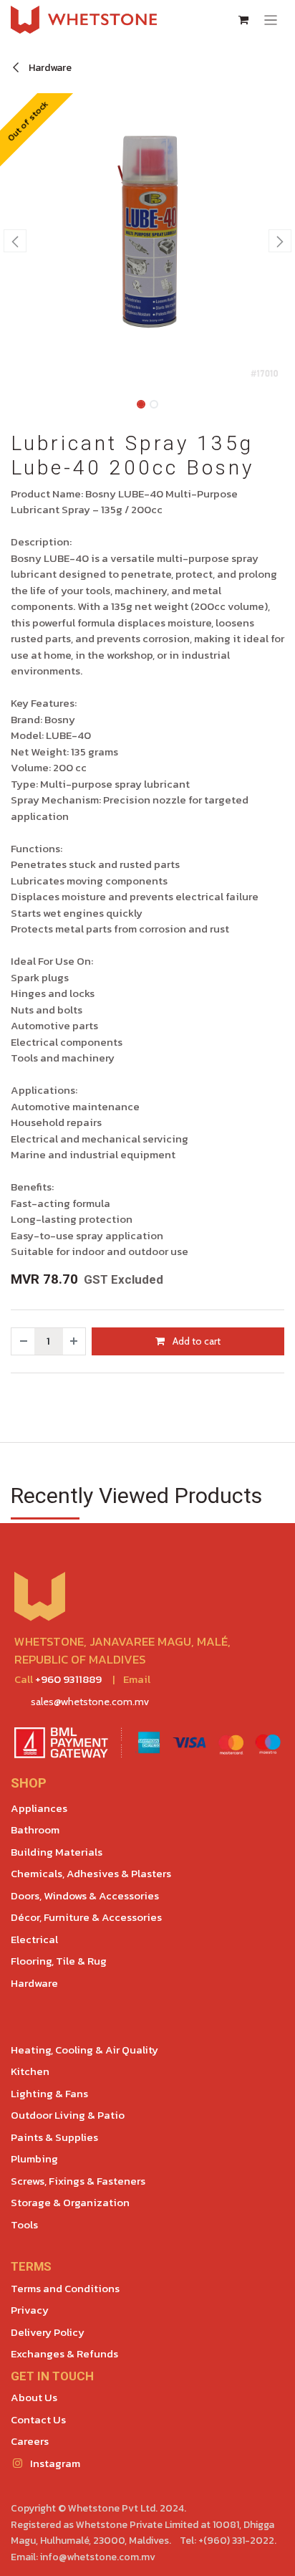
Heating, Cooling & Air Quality (84, 2050)
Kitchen (30, 2071)
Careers (30, 2441)
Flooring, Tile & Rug (59, 1961)
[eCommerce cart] (243, 20)
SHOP (29, 1783)
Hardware (49, 68)
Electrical (34, 1939)
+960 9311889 (68, 1679)
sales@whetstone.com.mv (90, 1702)
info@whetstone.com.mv (98, 2557)
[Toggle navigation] (271, 20)
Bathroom (35, 1830)
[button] (15, 241)
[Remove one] (23, 1341)
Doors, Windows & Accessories (85, 1895)
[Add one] (74, 1341)
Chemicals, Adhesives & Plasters (91, 1873)
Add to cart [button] (195, 1341)
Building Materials (57, 1852)
